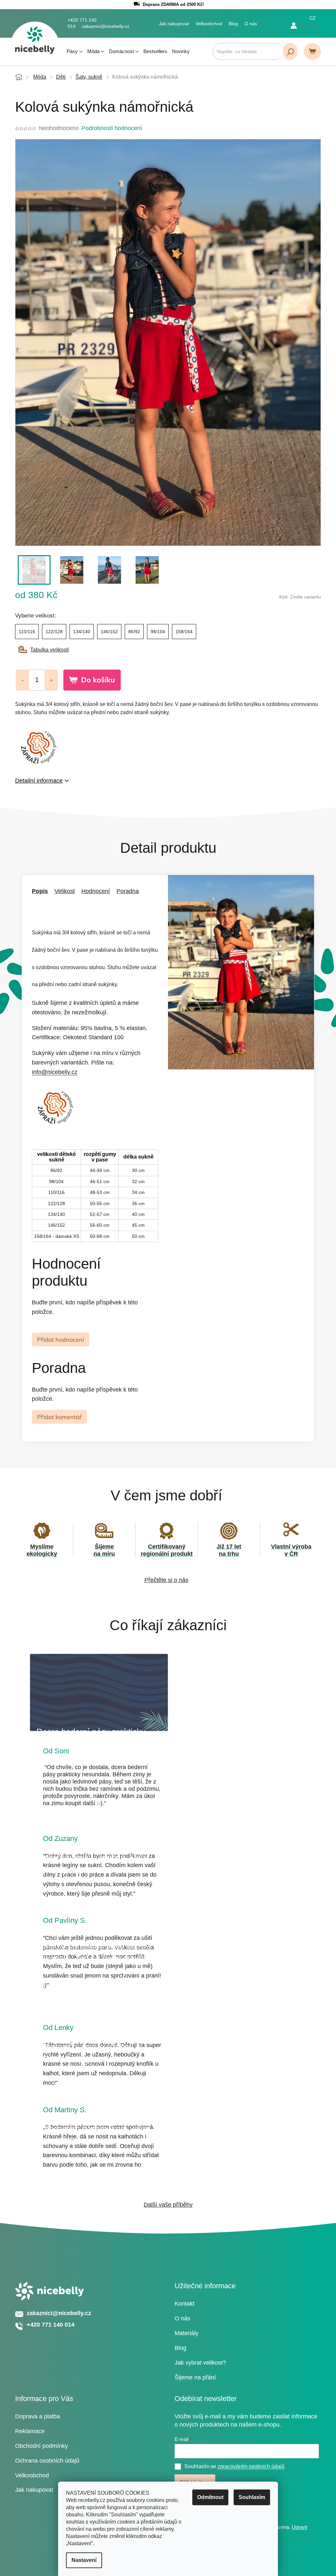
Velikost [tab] (65, 891)
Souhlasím (252, 2497)
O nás (251, 24)
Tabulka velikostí (50, 650)
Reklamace (30, 2431)
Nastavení (84, 2560)
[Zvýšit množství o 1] (51, 680)
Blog (233, 24)
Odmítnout (210, 2497)
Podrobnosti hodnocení (112, 128)
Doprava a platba (38, 2416)
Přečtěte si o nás (166, 1580)
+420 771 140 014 (51, 2325)
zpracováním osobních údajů (251, 2466)
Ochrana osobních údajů (47, 2461)
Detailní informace (39, 781)
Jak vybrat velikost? (200, 2363)
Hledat (290, 51)
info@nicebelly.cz (55, 1072)
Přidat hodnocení (61, 1340)
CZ (313, 18)
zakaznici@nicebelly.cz (59, 2313)
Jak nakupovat (174, 24)
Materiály (187, 2333)
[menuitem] (75, 51)
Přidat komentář (59, 1417)
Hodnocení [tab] (96, 891)
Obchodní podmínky (42, 2446)
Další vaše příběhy (168, 2205)
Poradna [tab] (128, 891)
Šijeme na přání (195, 2377)
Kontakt (185, 2304)
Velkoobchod (209, 24)
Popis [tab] (40, 891)
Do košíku (98, 680)
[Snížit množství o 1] (22, 680)
